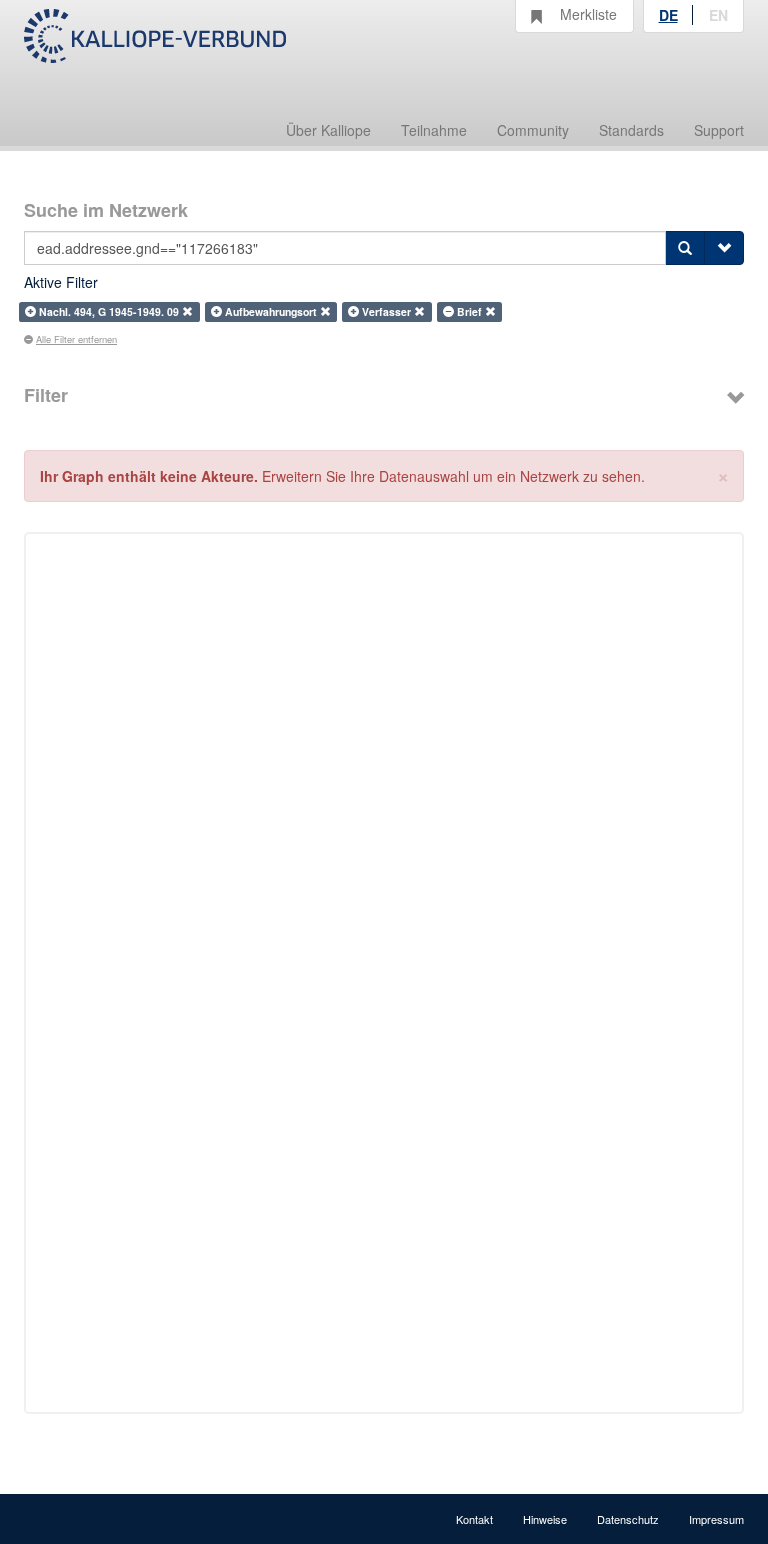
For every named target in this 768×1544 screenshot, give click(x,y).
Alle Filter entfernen (76, 339)
